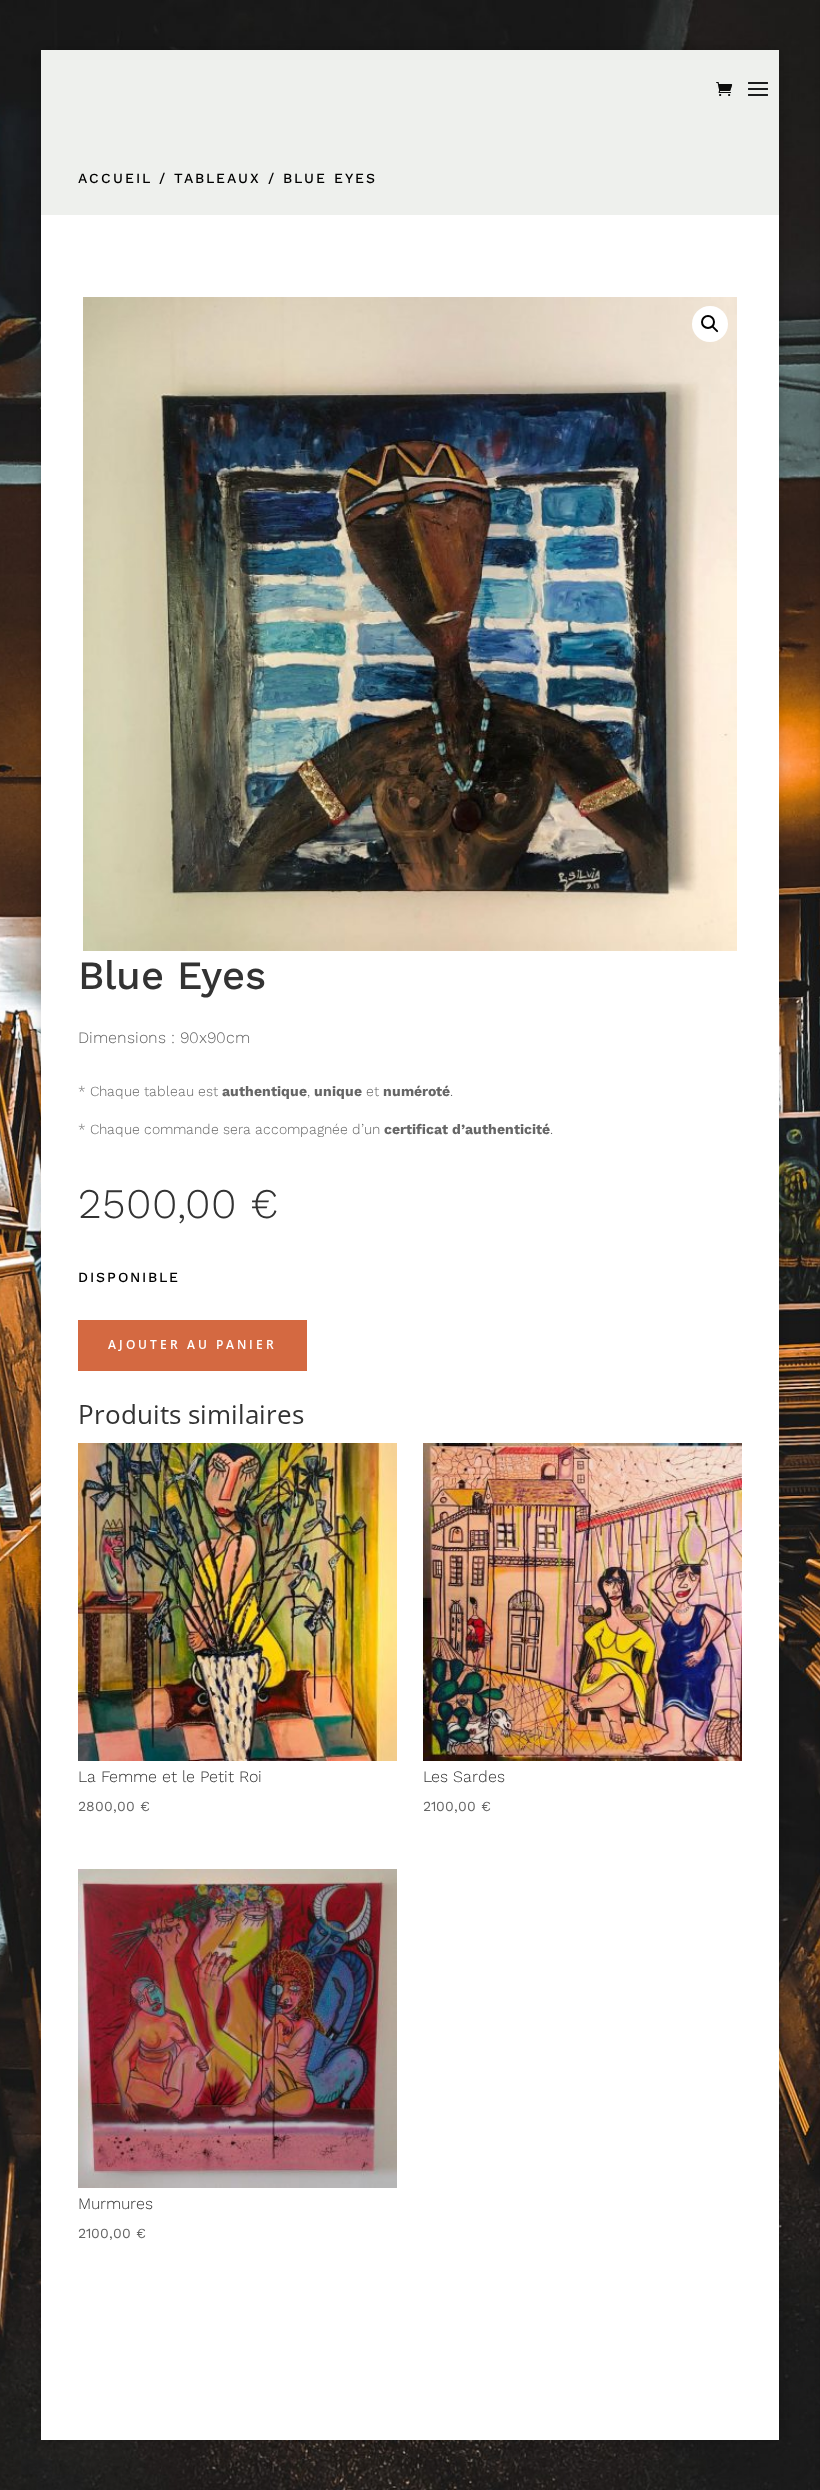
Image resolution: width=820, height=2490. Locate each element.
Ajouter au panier (192, 1344)
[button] (710, 324)
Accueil (115, 178)
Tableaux (217, 178)
